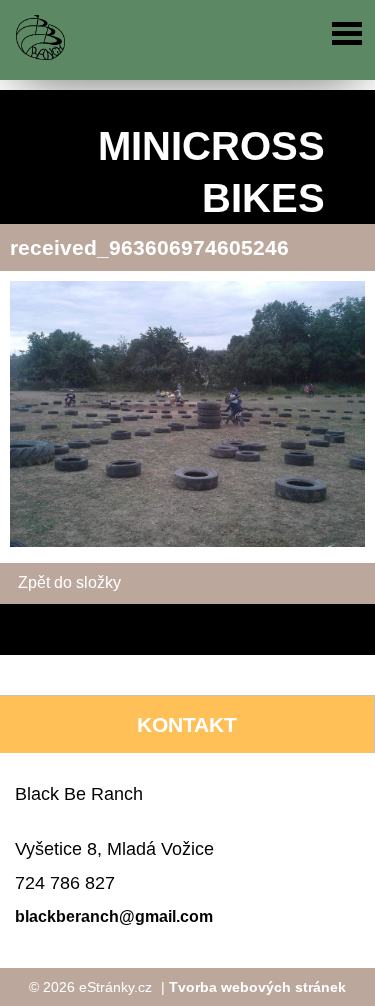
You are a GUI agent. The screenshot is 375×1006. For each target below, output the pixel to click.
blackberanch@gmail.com (114, 916)
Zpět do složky (69, 582)
